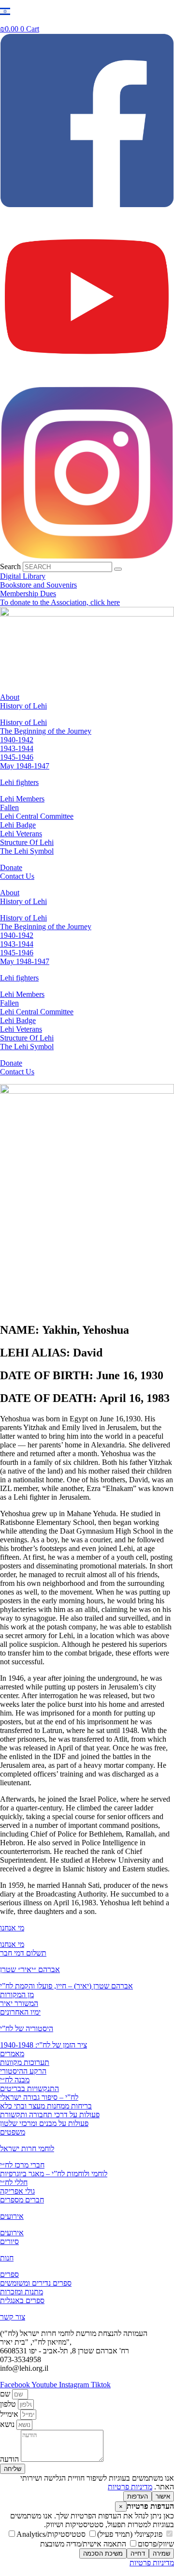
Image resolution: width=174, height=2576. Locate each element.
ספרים (9, 2274)
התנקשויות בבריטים (29, 2088)
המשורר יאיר (19, 2003)
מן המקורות (17, 1995)
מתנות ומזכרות (22, 2292)
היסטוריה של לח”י (27, 2028)
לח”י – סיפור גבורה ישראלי (39, 2097)
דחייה (138, 2553)
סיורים (9, 2241)
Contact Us (17, 876)
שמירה (161, 2553)
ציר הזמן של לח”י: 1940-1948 (43, 2045)
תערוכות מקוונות (25, 2062)
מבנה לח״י (15, 2080)
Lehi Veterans (21, 834)
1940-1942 (17, 740)
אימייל (10, 2414)
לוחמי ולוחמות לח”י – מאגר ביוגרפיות (54, 2174)
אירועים (12, 2216)
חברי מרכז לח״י (22, 2165)
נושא (8, 2424)
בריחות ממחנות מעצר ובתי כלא (46, 2106)
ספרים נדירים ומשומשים (36, 2283)
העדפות (138, 2496)
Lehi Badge (18, 825)
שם (6, 2394)
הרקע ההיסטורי (23, 2071)
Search (10, 566)
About (10, 697)
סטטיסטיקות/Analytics (52, 2534)
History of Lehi (23, 706)
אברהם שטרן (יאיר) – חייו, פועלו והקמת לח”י (66, 1986)
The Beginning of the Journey (46, 731)
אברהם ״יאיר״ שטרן (30, 1969)
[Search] (118, 569)
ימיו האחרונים (20, 2012)
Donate (11, 867)
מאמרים (12, 2054)
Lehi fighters (19, 782)
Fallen (9, 807)
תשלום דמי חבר (23, 1953)
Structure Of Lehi (27, 842)
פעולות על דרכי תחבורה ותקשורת (50, 2115)
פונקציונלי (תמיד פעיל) (131, 2534)
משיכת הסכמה (103, 2553)
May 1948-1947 (25, 766)
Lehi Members (22, 799)
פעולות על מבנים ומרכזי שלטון (44, 2123)
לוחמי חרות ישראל (27, 2148)
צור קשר (13, 2317)
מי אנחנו (12, 1928)
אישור (163, 2496)
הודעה (10, 2459)
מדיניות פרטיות (130, 2487)
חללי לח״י (14, 2182)
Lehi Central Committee (37, 816)
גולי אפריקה (17, 2191)
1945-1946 (17, 757)
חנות (7, 2258)
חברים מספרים (22, 2200)
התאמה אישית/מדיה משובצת (84, 2544)
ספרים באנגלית (22, 2300)
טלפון (9, 2404)
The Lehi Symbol (27, 851)
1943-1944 (17, 748)
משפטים (13, 2132)
